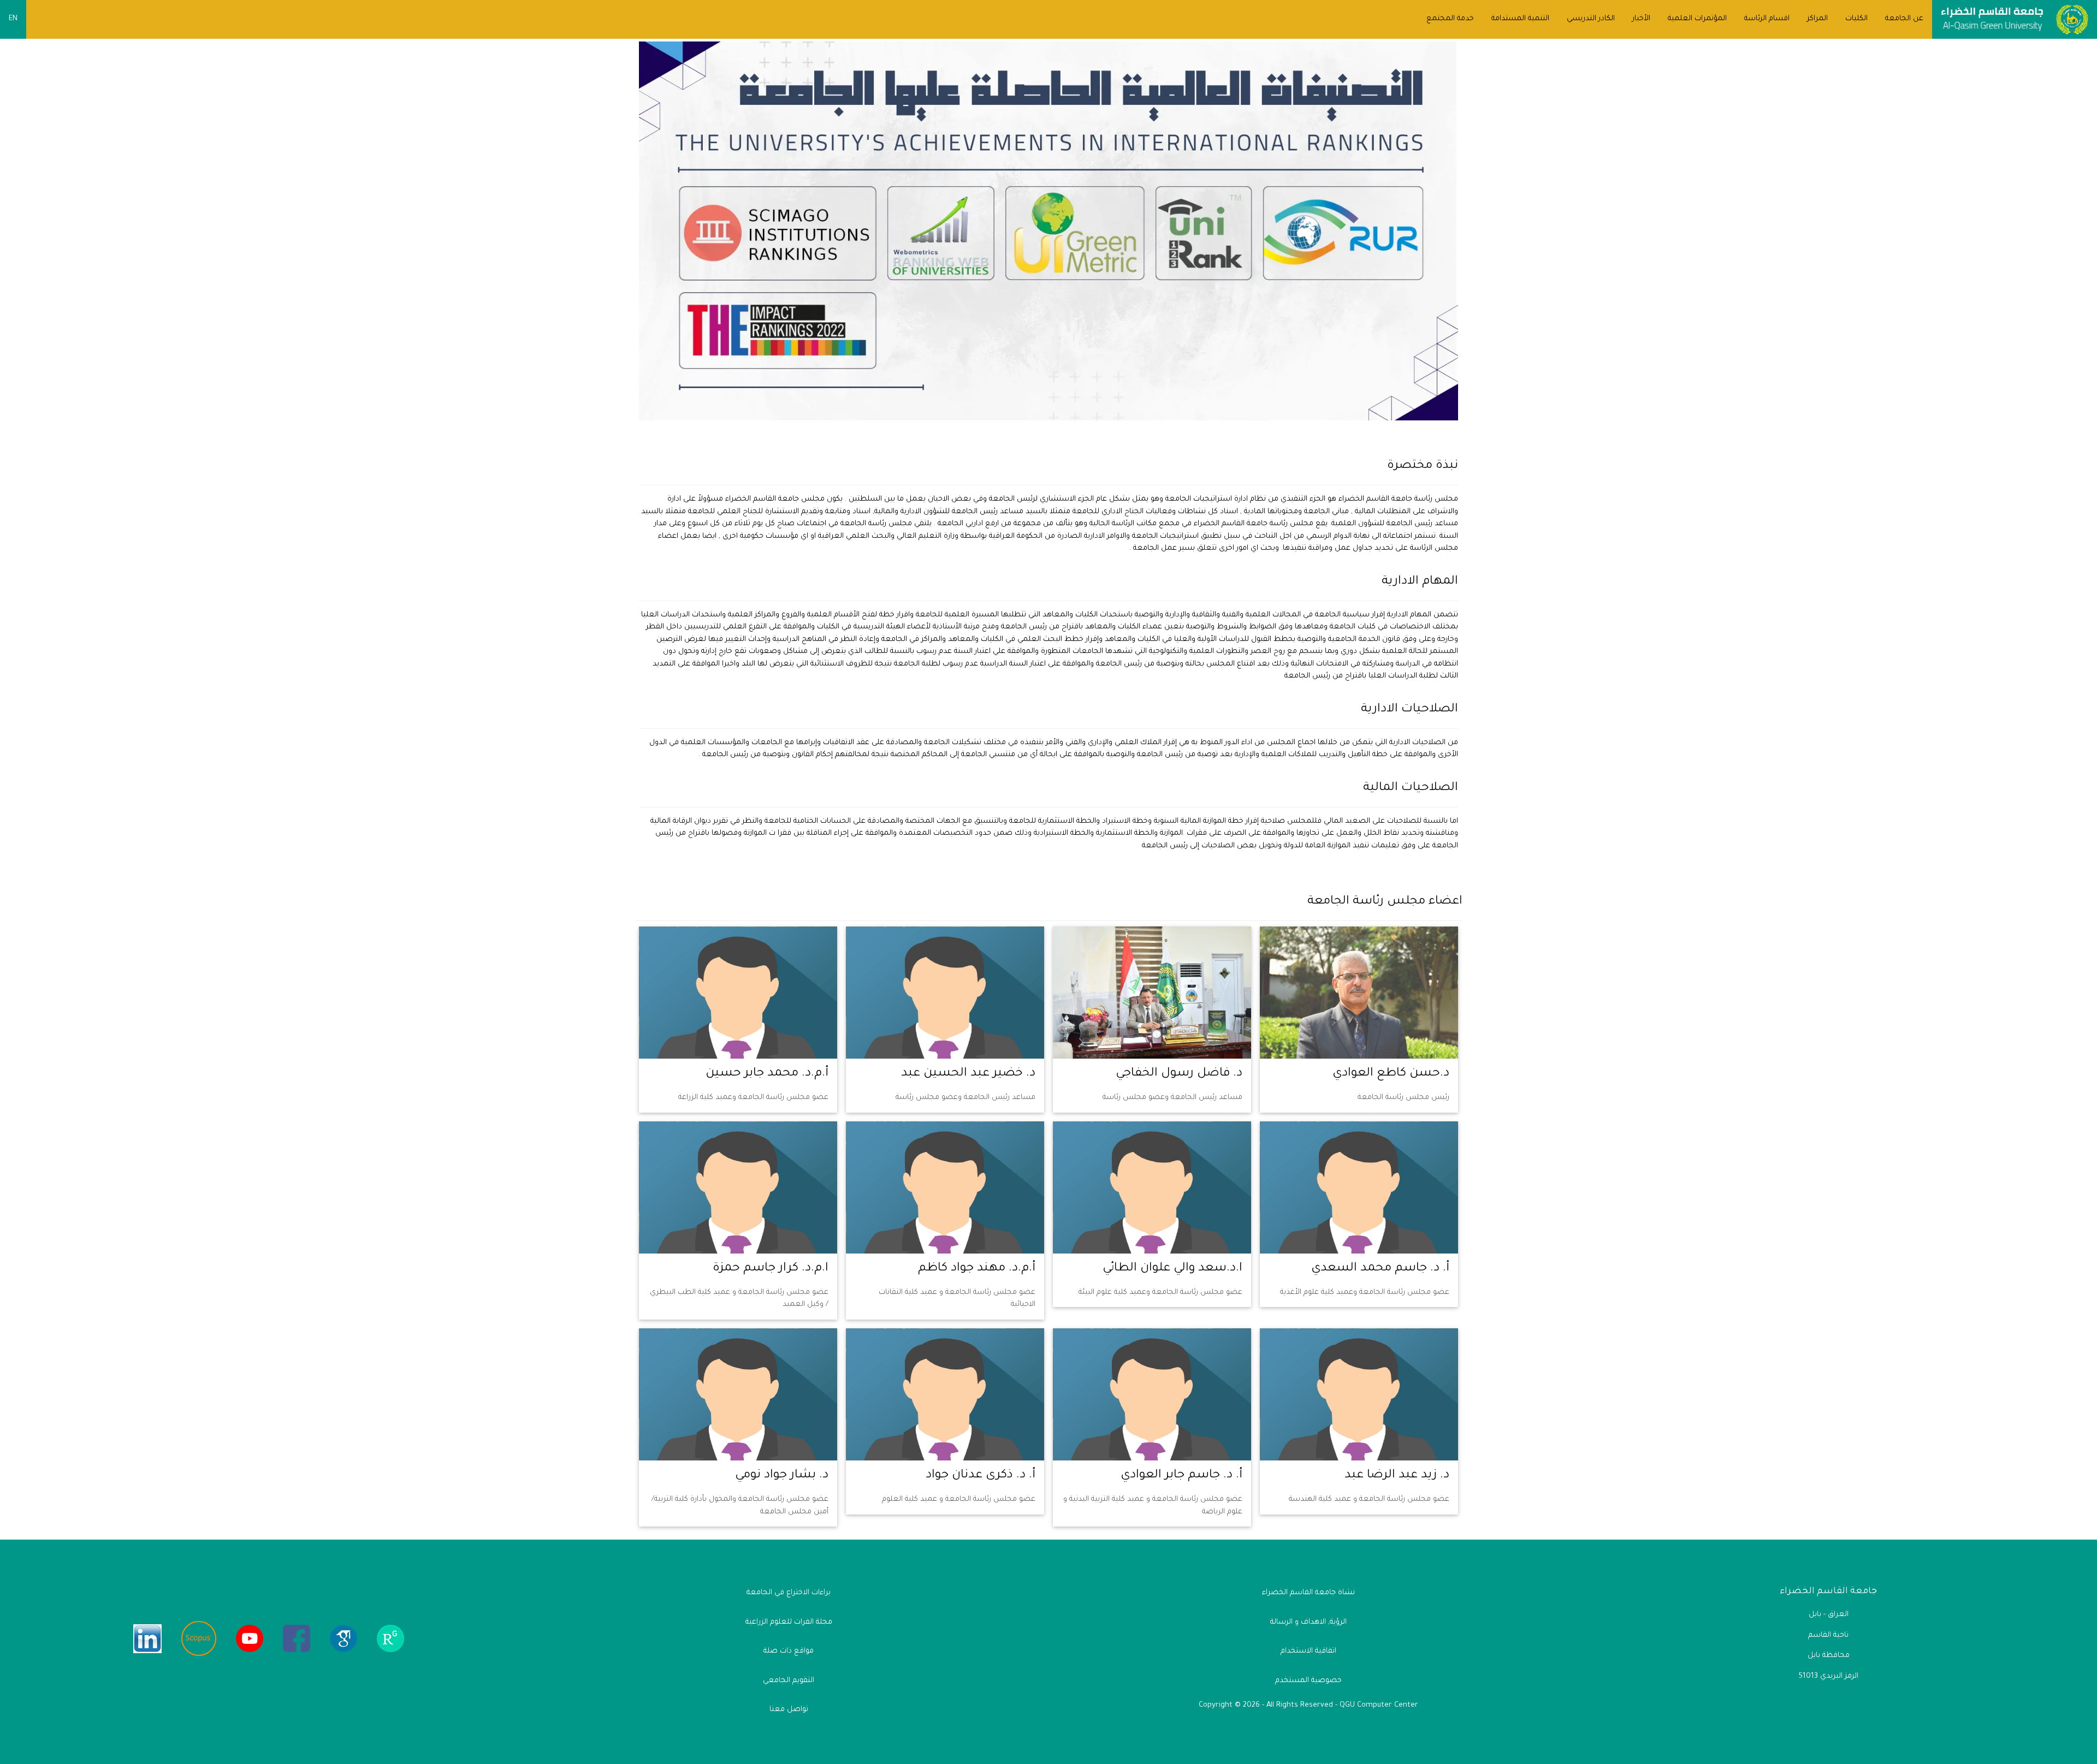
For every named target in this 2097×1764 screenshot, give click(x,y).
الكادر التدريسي (1591, 19)
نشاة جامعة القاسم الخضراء (1308, 1593)
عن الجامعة (1904, 19)
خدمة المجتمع (1450, 19)
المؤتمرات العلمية (1697, 19)
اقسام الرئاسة (1767, 19)
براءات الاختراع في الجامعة (789, 1593)
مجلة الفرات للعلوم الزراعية (789, 1622)
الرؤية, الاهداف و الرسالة (1308, 1622)
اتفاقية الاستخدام (1308, 1651)
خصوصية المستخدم (1308, 1681)
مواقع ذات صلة (789, 1651)
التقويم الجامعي (789, 1681)
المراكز (1817, 19)
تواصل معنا (789, 1710)
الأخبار (1641, 19)
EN (13, 19)
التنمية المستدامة (1520, 19)
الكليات (1856, 19)
